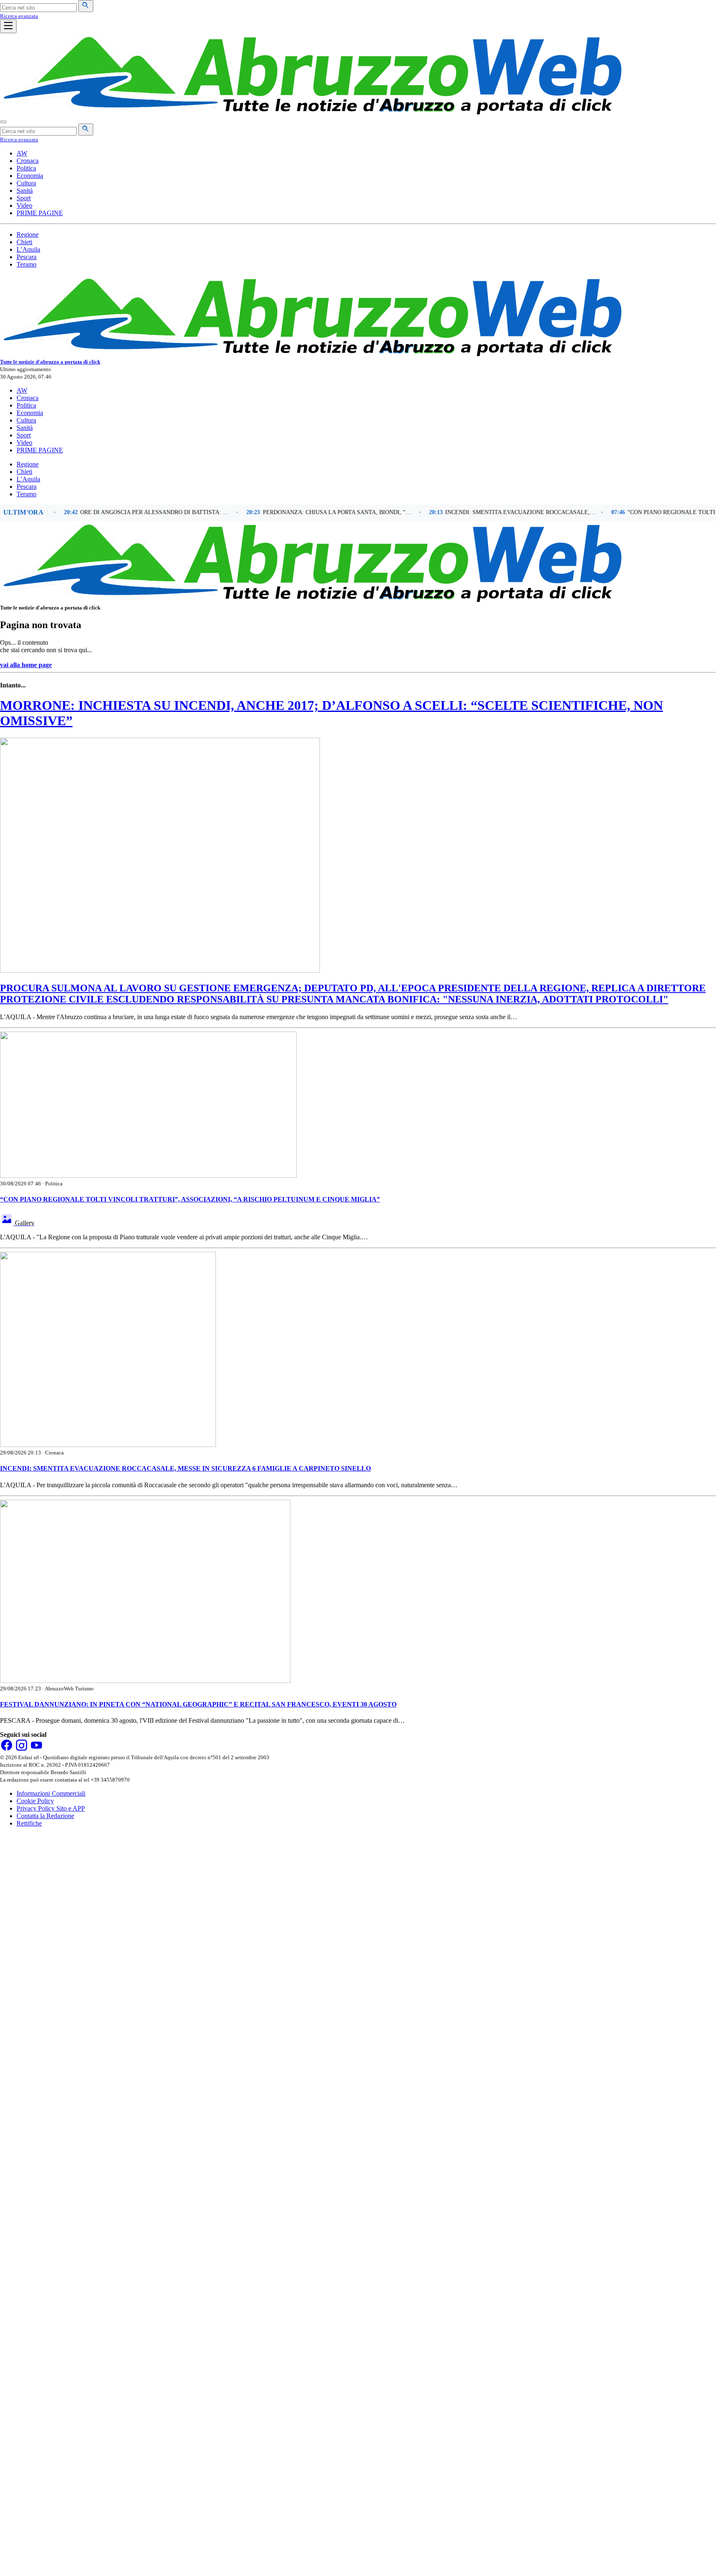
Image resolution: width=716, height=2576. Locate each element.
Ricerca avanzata (19, 16)
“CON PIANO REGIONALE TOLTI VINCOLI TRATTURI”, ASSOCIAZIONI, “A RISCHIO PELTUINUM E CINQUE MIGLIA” (190, 1199)
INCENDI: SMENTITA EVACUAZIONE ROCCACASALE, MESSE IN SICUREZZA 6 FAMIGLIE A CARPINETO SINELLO (489, 512)
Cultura (26, 183)
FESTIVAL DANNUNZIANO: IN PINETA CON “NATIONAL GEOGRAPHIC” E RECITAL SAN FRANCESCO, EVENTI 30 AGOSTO (198, 1704)
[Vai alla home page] (311, 112)
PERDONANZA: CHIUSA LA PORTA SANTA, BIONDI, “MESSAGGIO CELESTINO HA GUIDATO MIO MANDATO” (306, 512)
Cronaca (28, 161)
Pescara (27, 257)
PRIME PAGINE (40, 213)
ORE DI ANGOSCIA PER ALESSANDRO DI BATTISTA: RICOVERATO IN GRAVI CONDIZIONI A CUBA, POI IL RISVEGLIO (123, 512)
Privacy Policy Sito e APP (51, 1808)
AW (22, 153)
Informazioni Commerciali (51, 1793)
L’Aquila (28, 249)
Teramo (27, 264)
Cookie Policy (35, 1801)
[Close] (3, 122)
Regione (28, 234)
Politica (26, 168)
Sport (24, 198)
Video (24, 205)
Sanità (25, 191)
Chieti (24, 242)
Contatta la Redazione (45, 1816)
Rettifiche (29, 1823)
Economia (30, 176)
